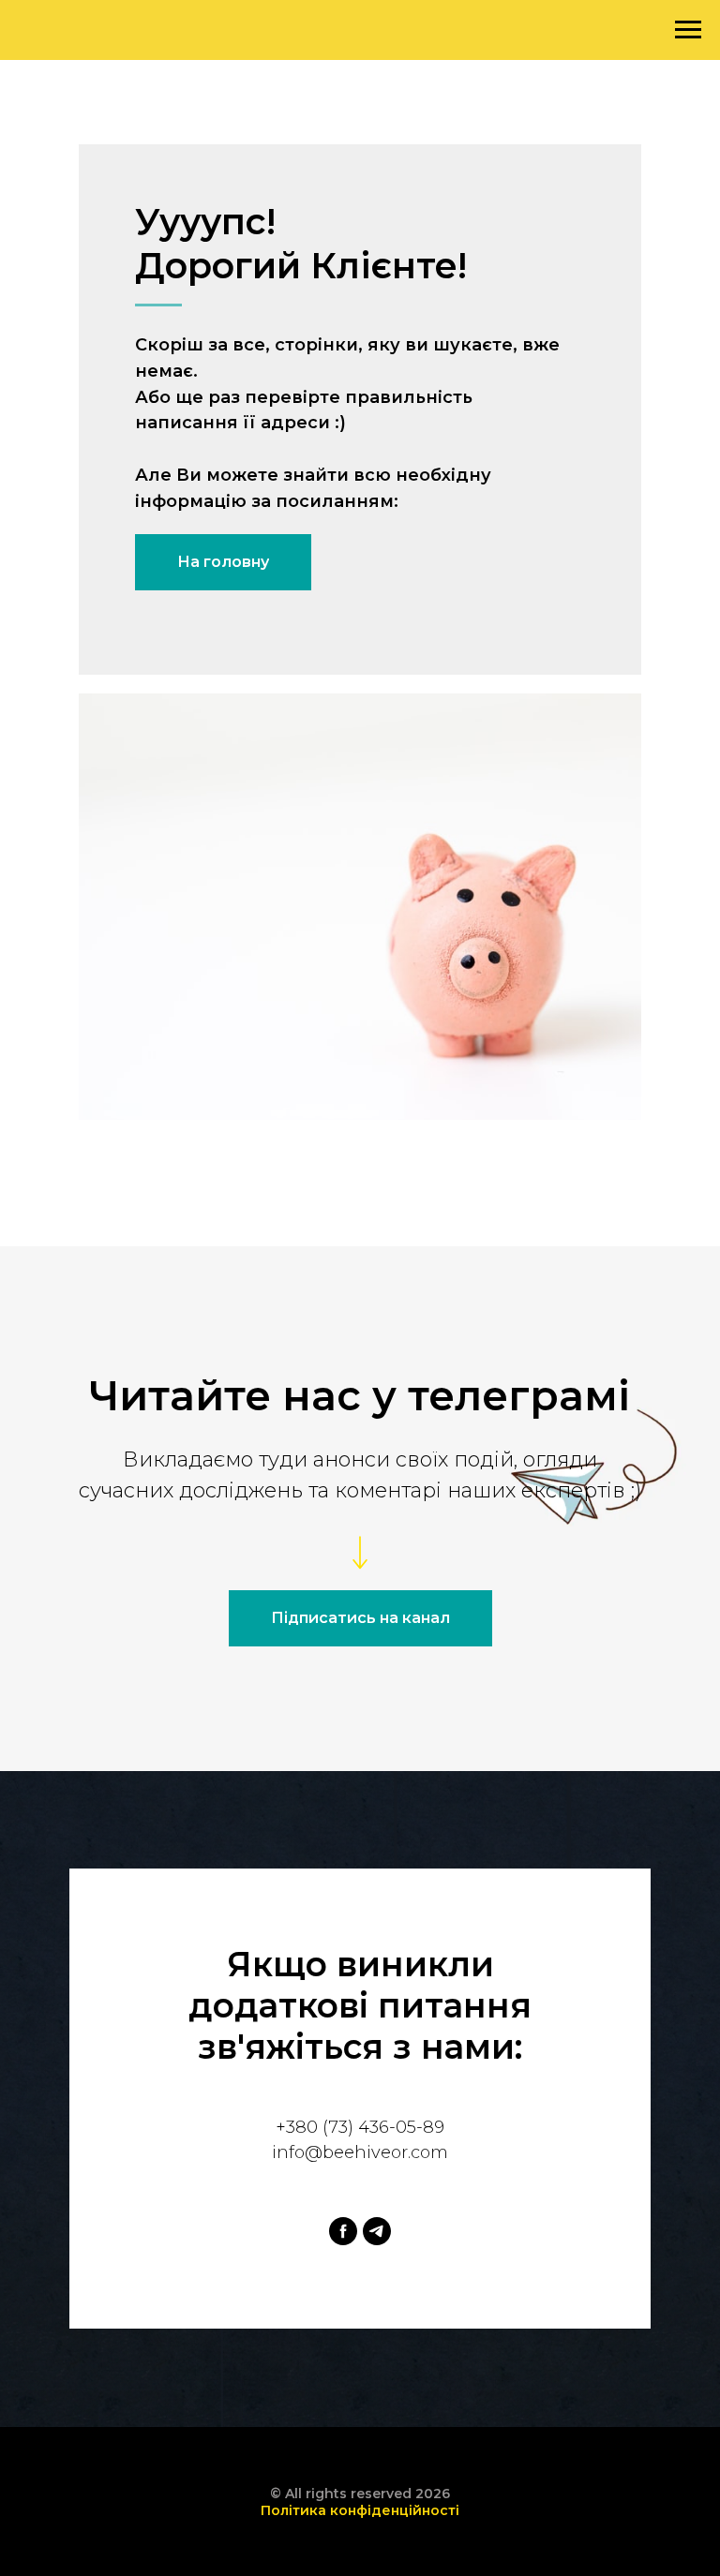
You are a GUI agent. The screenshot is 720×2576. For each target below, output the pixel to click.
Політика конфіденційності (360, 2510)
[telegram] (377, 2231)
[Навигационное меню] (688, 30)
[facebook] (343, 2231)
